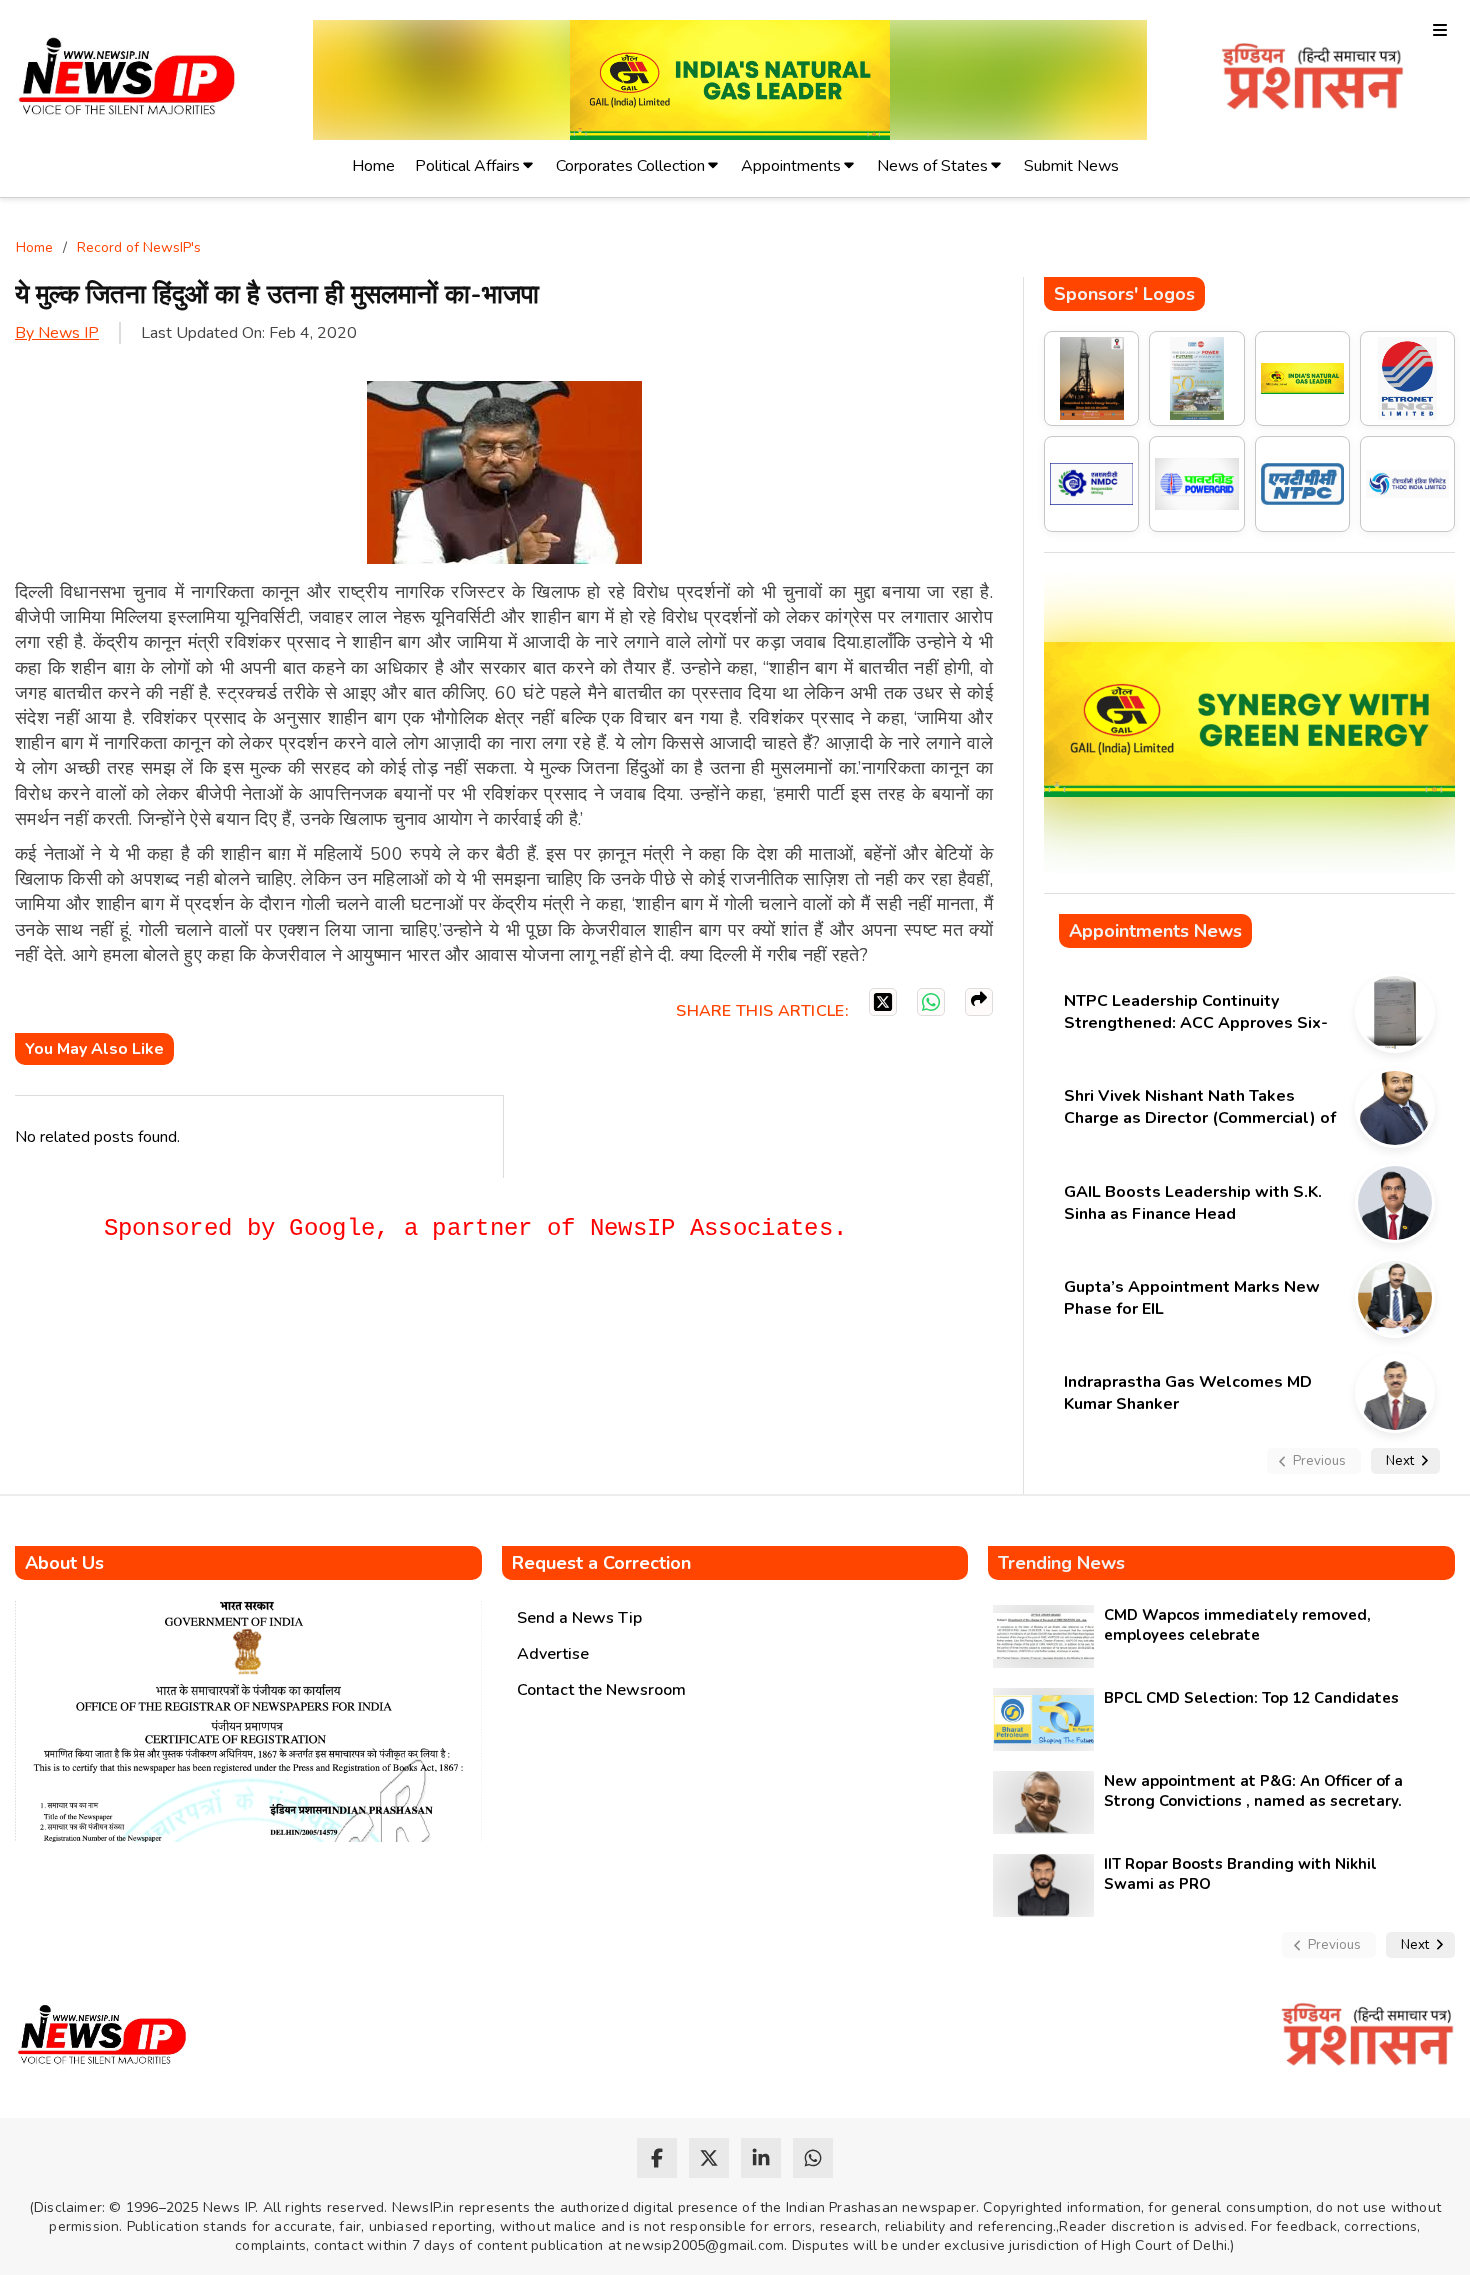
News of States (932, 166)
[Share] (979, 1002)
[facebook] (657, 2158)
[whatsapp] (813, 2158)
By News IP (57, 333)
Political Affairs (467, 166)
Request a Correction (601, 1563)
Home (373, 166)
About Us (64, 1563)
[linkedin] (761, 2158)
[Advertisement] (379, 1331)
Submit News (1071, 166)
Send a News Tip (579, 1618)
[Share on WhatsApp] (931, 1002)
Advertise (553, 1654)
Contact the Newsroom (601, 1690)
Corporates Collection (630, 166)
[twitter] (709, 2158)
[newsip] (127, 79)
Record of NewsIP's (139, 247)
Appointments (791, 166)
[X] (883, 1002)
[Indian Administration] (1312, 79)
